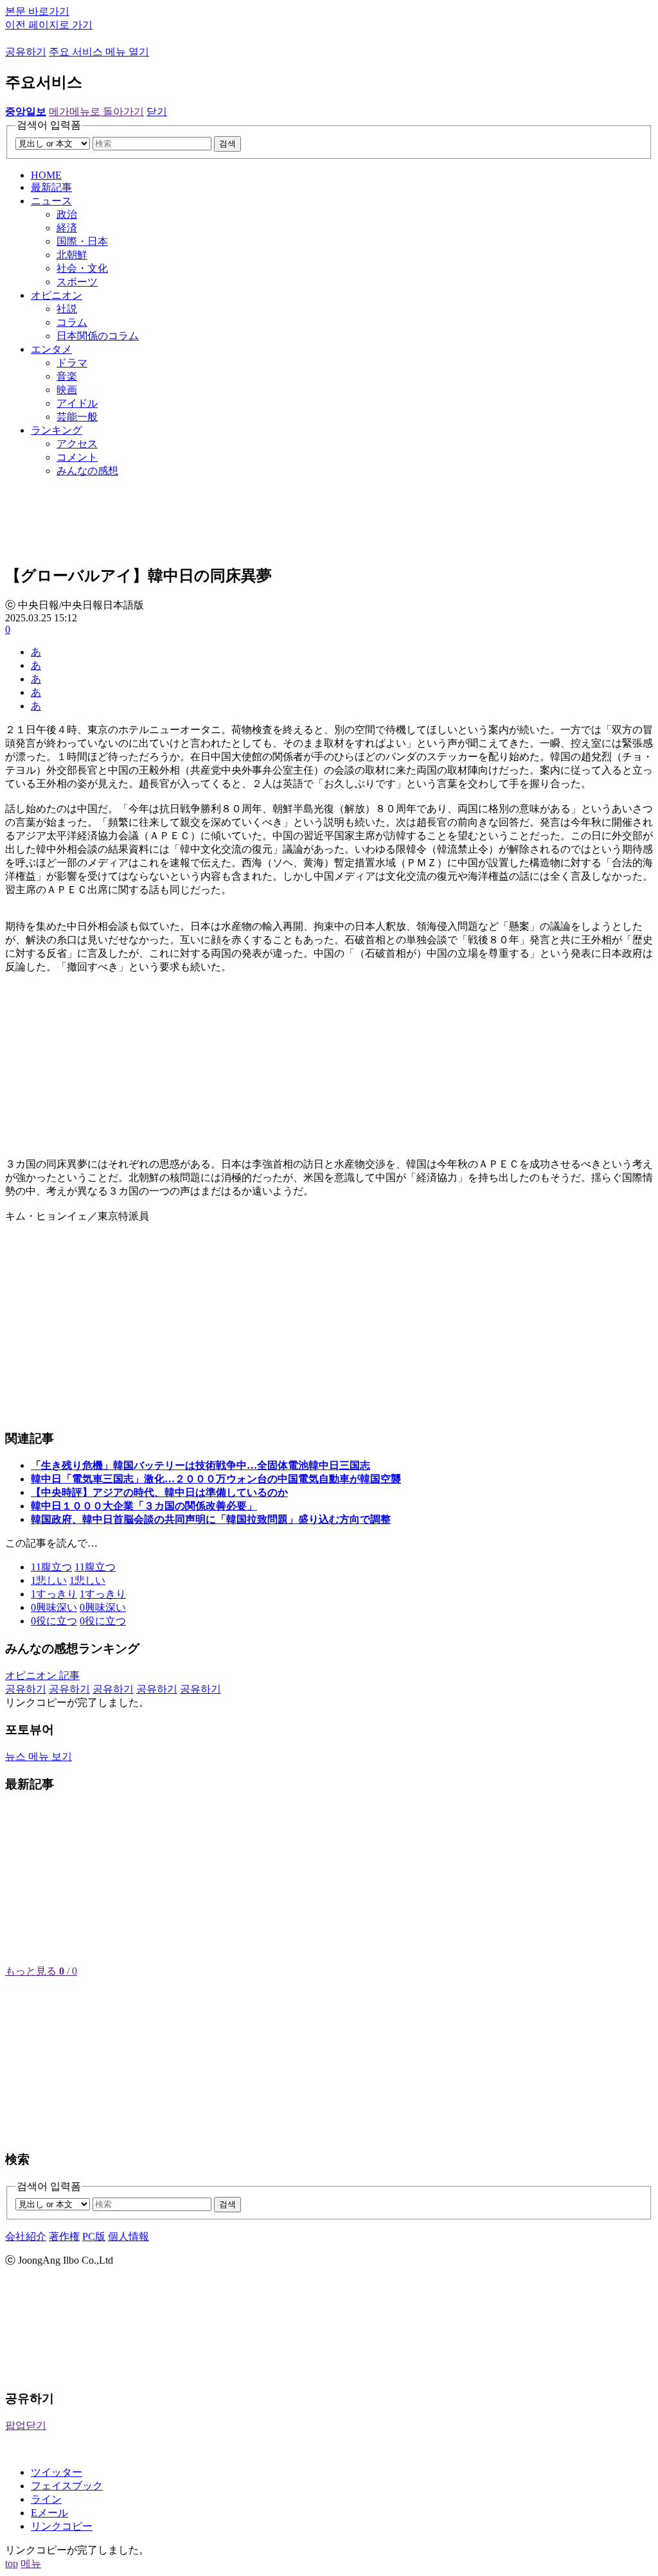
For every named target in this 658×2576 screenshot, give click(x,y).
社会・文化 (82, 268)
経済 (67, 228)
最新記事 (51, 187)
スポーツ (77, 282)
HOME (46, 175)
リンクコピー (62, 2526)
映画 (67, 390)
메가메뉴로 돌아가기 (96, 111)
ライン (46, 2499)
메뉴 (31, 2563)
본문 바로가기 (37, 11)
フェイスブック (67, 2486)
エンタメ (51, 349)
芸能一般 (77, 417)
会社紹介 (26, 2236)
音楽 (67, 376)
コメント (77, 457)
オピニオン (57, 295)
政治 (67, 214)
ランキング (57, 430)
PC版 (94, 2236)
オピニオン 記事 (42, 1675)
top (12, 2563)
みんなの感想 (87, 471)
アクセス (77, 444)
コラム (72, 322)
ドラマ (72, 363)
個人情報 (129, 2236)
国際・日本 (82, 241)
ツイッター (57, 2472)
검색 (227, 144)
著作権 (64, 2236)
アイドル (77, 403)
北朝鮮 (72, 255)
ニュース (51, 201)
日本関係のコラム (98, 336)
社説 (67, 309)
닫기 (157, 111)
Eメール (49, 2513)
